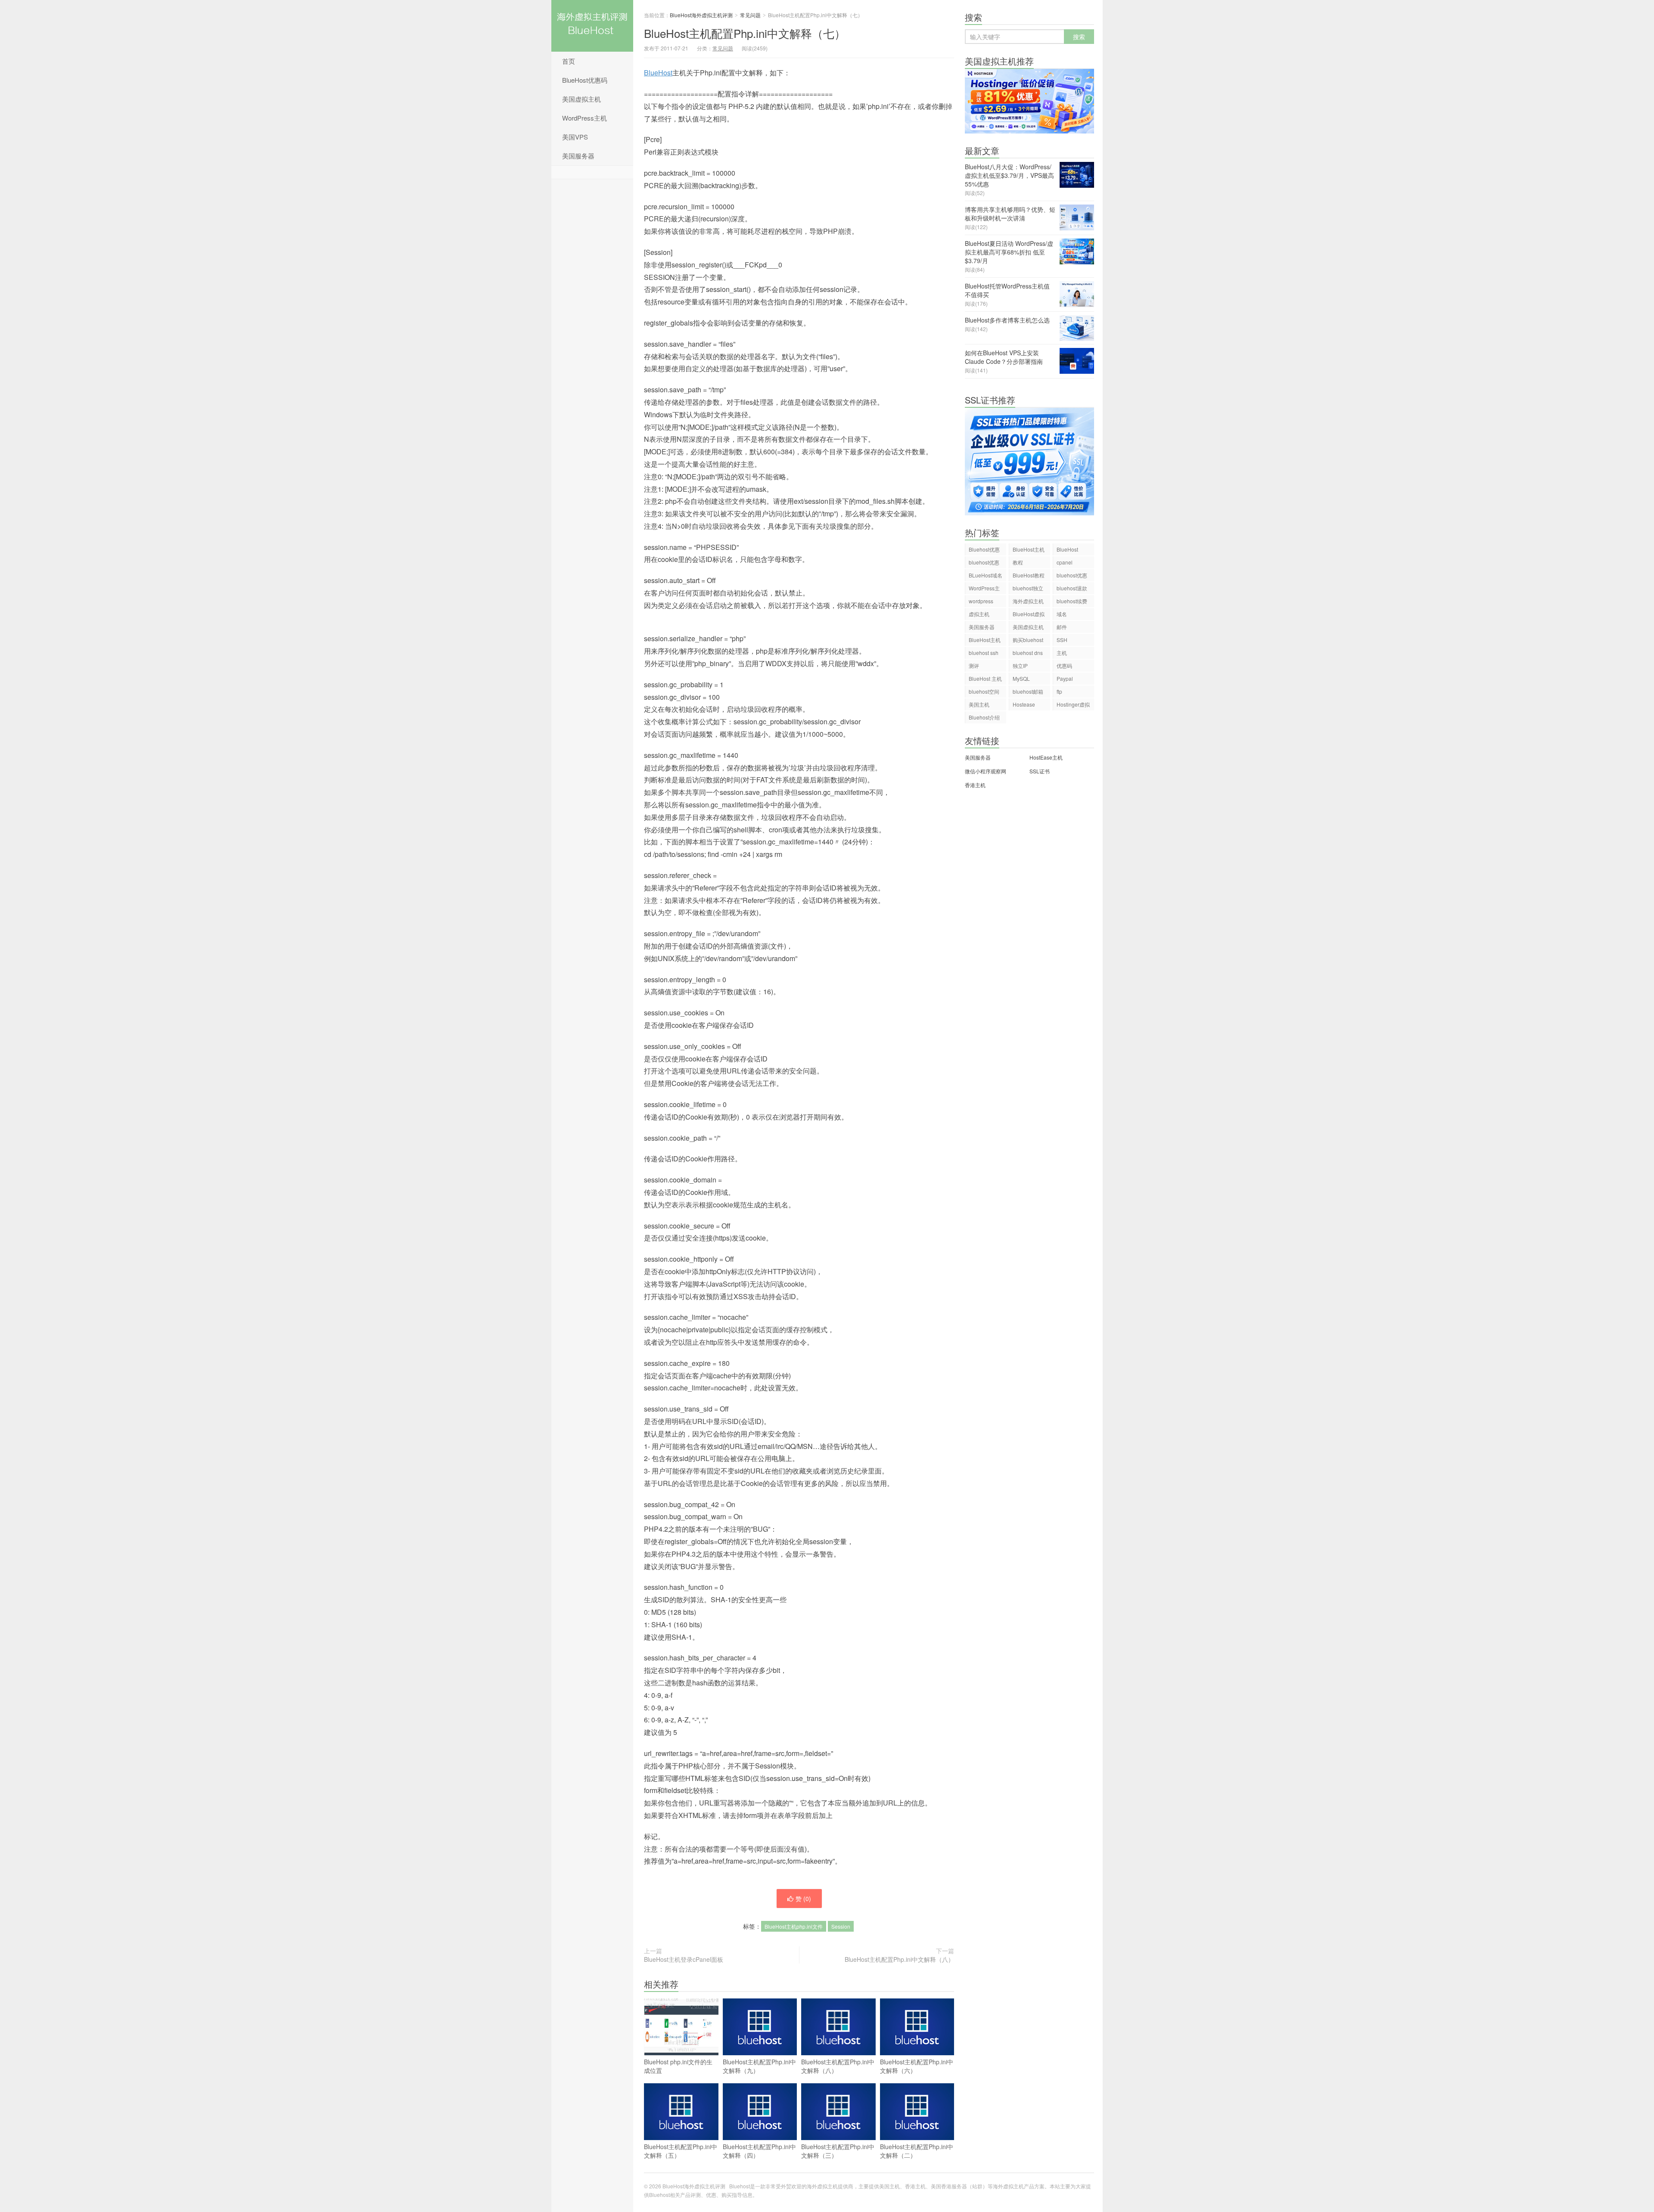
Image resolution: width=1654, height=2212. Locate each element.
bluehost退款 (1072, 588)
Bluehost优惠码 (984, 551)
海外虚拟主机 (1028, 601)
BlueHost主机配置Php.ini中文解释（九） (759, 2066)
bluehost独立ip (1028, 589)
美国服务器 (578, 156)
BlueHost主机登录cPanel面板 (684, 1959)
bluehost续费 (1072, 601)
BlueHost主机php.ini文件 (794, 1926)
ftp (1059, 691)
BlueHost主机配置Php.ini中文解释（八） (899, 1959)
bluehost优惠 (1072, 575)
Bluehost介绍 (984, 717)
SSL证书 (1040, 771)
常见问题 (750, 15)
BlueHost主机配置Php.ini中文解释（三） (838, 2151)
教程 (1018, 562)
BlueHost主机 (1029, 549)
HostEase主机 (1046, 757)
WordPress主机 (584, 118)
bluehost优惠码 (984, 563)
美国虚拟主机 (581, 99)
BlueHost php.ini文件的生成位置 (678, 2066)
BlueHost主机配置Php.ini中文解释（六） (917, 2066)
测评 (974, 665)
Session (841, 1926)
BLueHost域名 (986, 575)
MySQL (1021, 678)
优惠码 (1064, 665)
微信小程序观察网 (986, 771)
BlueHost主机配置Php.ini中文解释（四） (759, 2151)
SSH (1062, 640)
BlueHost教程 (1029, 575)
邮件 (1062, 627)
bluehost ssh (984, 653)
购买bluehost (1028, 640)
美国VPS (575, 137)
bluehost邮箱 (1028, 691)
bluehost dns (1028, 653)
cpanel (1065, 562)
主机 (1062, 653)
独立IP (1020, 665)
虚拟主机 (979, 614)
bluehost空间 (984, 691)
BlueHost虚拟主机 (1029, 615)
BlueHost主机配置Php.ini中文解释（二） (917, 2151)
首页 (569, 61)
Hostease (1024, 704)
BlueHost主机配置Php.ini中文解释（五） (681, 2151)
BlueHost (658, 73)
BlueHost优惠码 (585, 80)
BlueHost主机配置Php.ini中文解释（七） (745, 33)
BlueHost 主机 (985, 678)
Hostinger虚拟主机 (1073, 706)
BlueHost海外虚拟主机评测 (592, 26)
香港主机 (975, 785)
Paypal (1065, 678)
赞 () (803, 1899)
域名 (1062, 614)
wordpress (981, 601)
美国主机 (979, 704)
